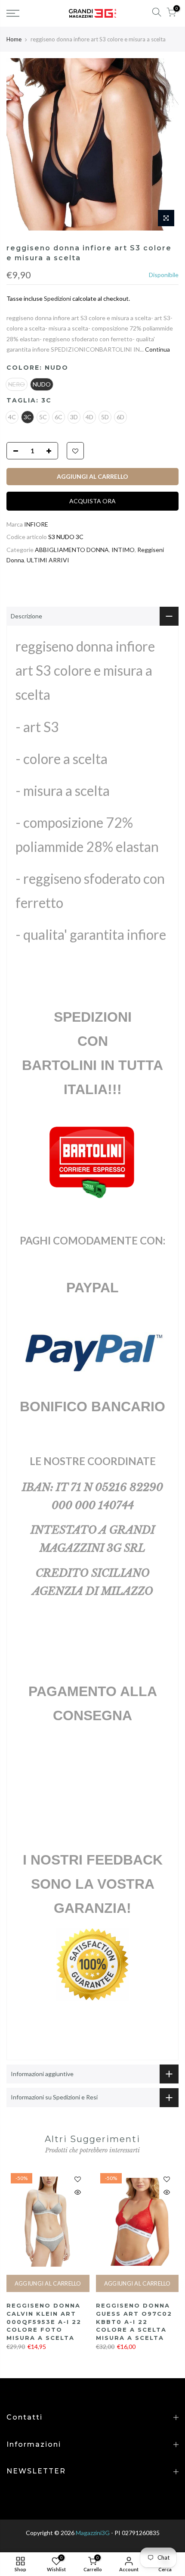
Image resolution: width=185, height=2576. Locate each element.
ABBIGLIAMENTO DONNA (72, 550)
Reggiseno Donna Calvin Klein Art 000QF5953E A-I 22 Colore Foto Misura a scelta (44, 2321)
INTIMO (123, 550)
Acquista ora (92, 501)
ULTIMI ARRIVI (48, 560)
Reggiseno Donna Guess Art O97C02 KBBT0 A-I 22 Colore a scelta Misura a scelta (134, 2321)
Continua (157, 349)
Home (14, 39)
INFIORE (36, 524)
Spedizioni (57, 298)
